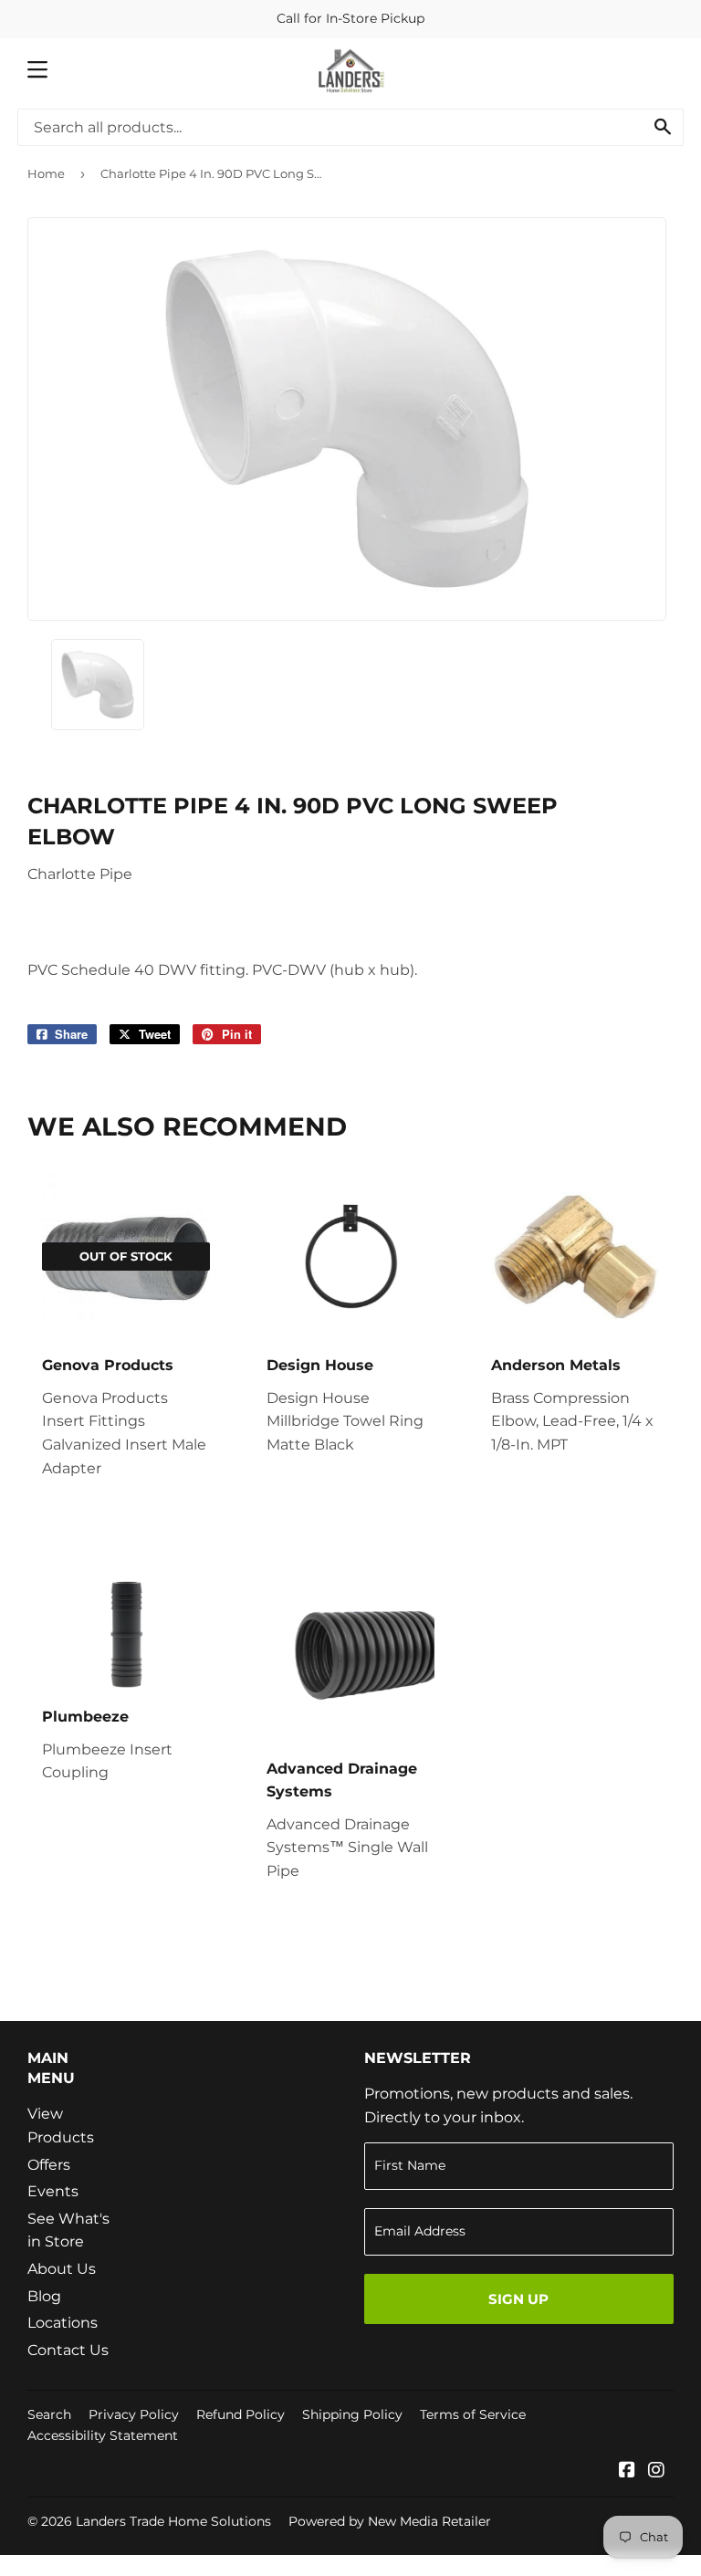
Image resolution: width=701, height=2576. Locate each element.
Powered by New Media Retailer (390, 2521)
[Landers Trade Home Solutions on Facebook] (627, 2471)
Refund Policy (241, 2414)
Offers (49, 2165)
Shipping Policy (352, 2414)
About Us (62, 2269)
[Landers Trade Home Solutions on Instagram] (656, 2471)
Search (49, 2414)
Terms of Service (473, 2414)
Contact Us (68, 2350)
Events (53, 2191)
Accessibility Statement (103, 2435)
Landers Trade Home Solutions (173, 2521)
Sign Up (518, 2299)
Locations (63, 2323)
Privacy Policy (134, 2414)
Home (46, 173)
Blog (44, 2296)
